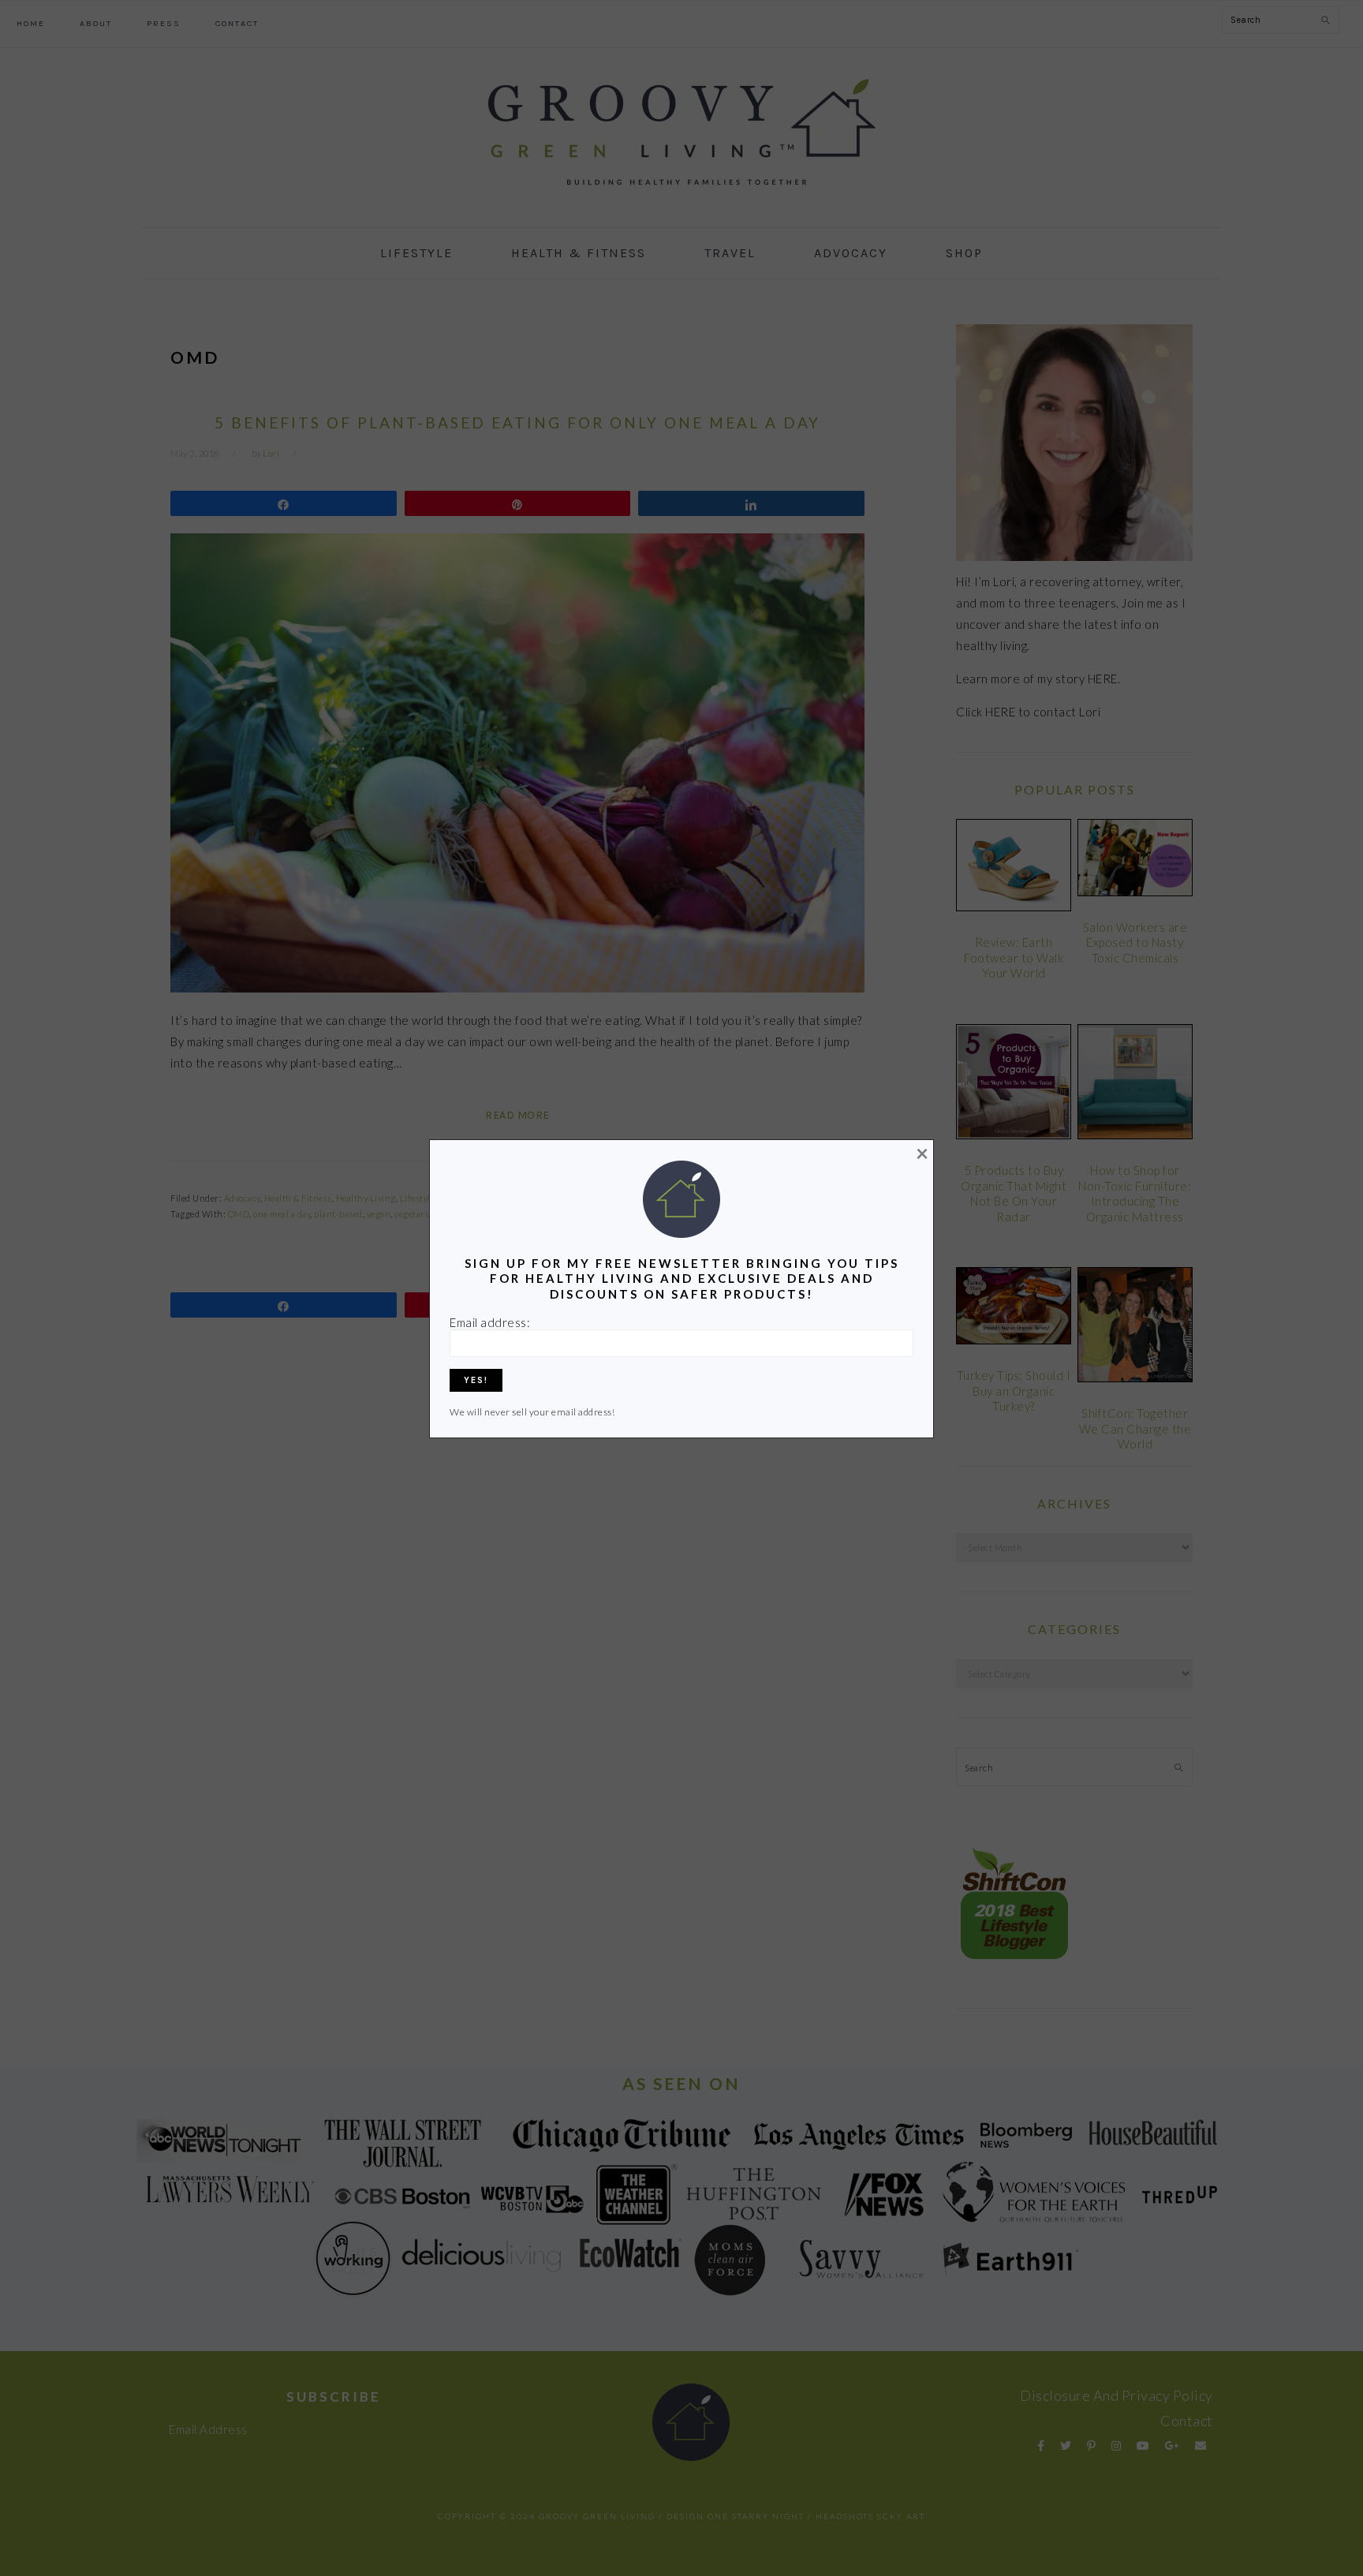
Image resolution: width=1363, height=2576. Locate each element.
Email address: (490, 1322)
